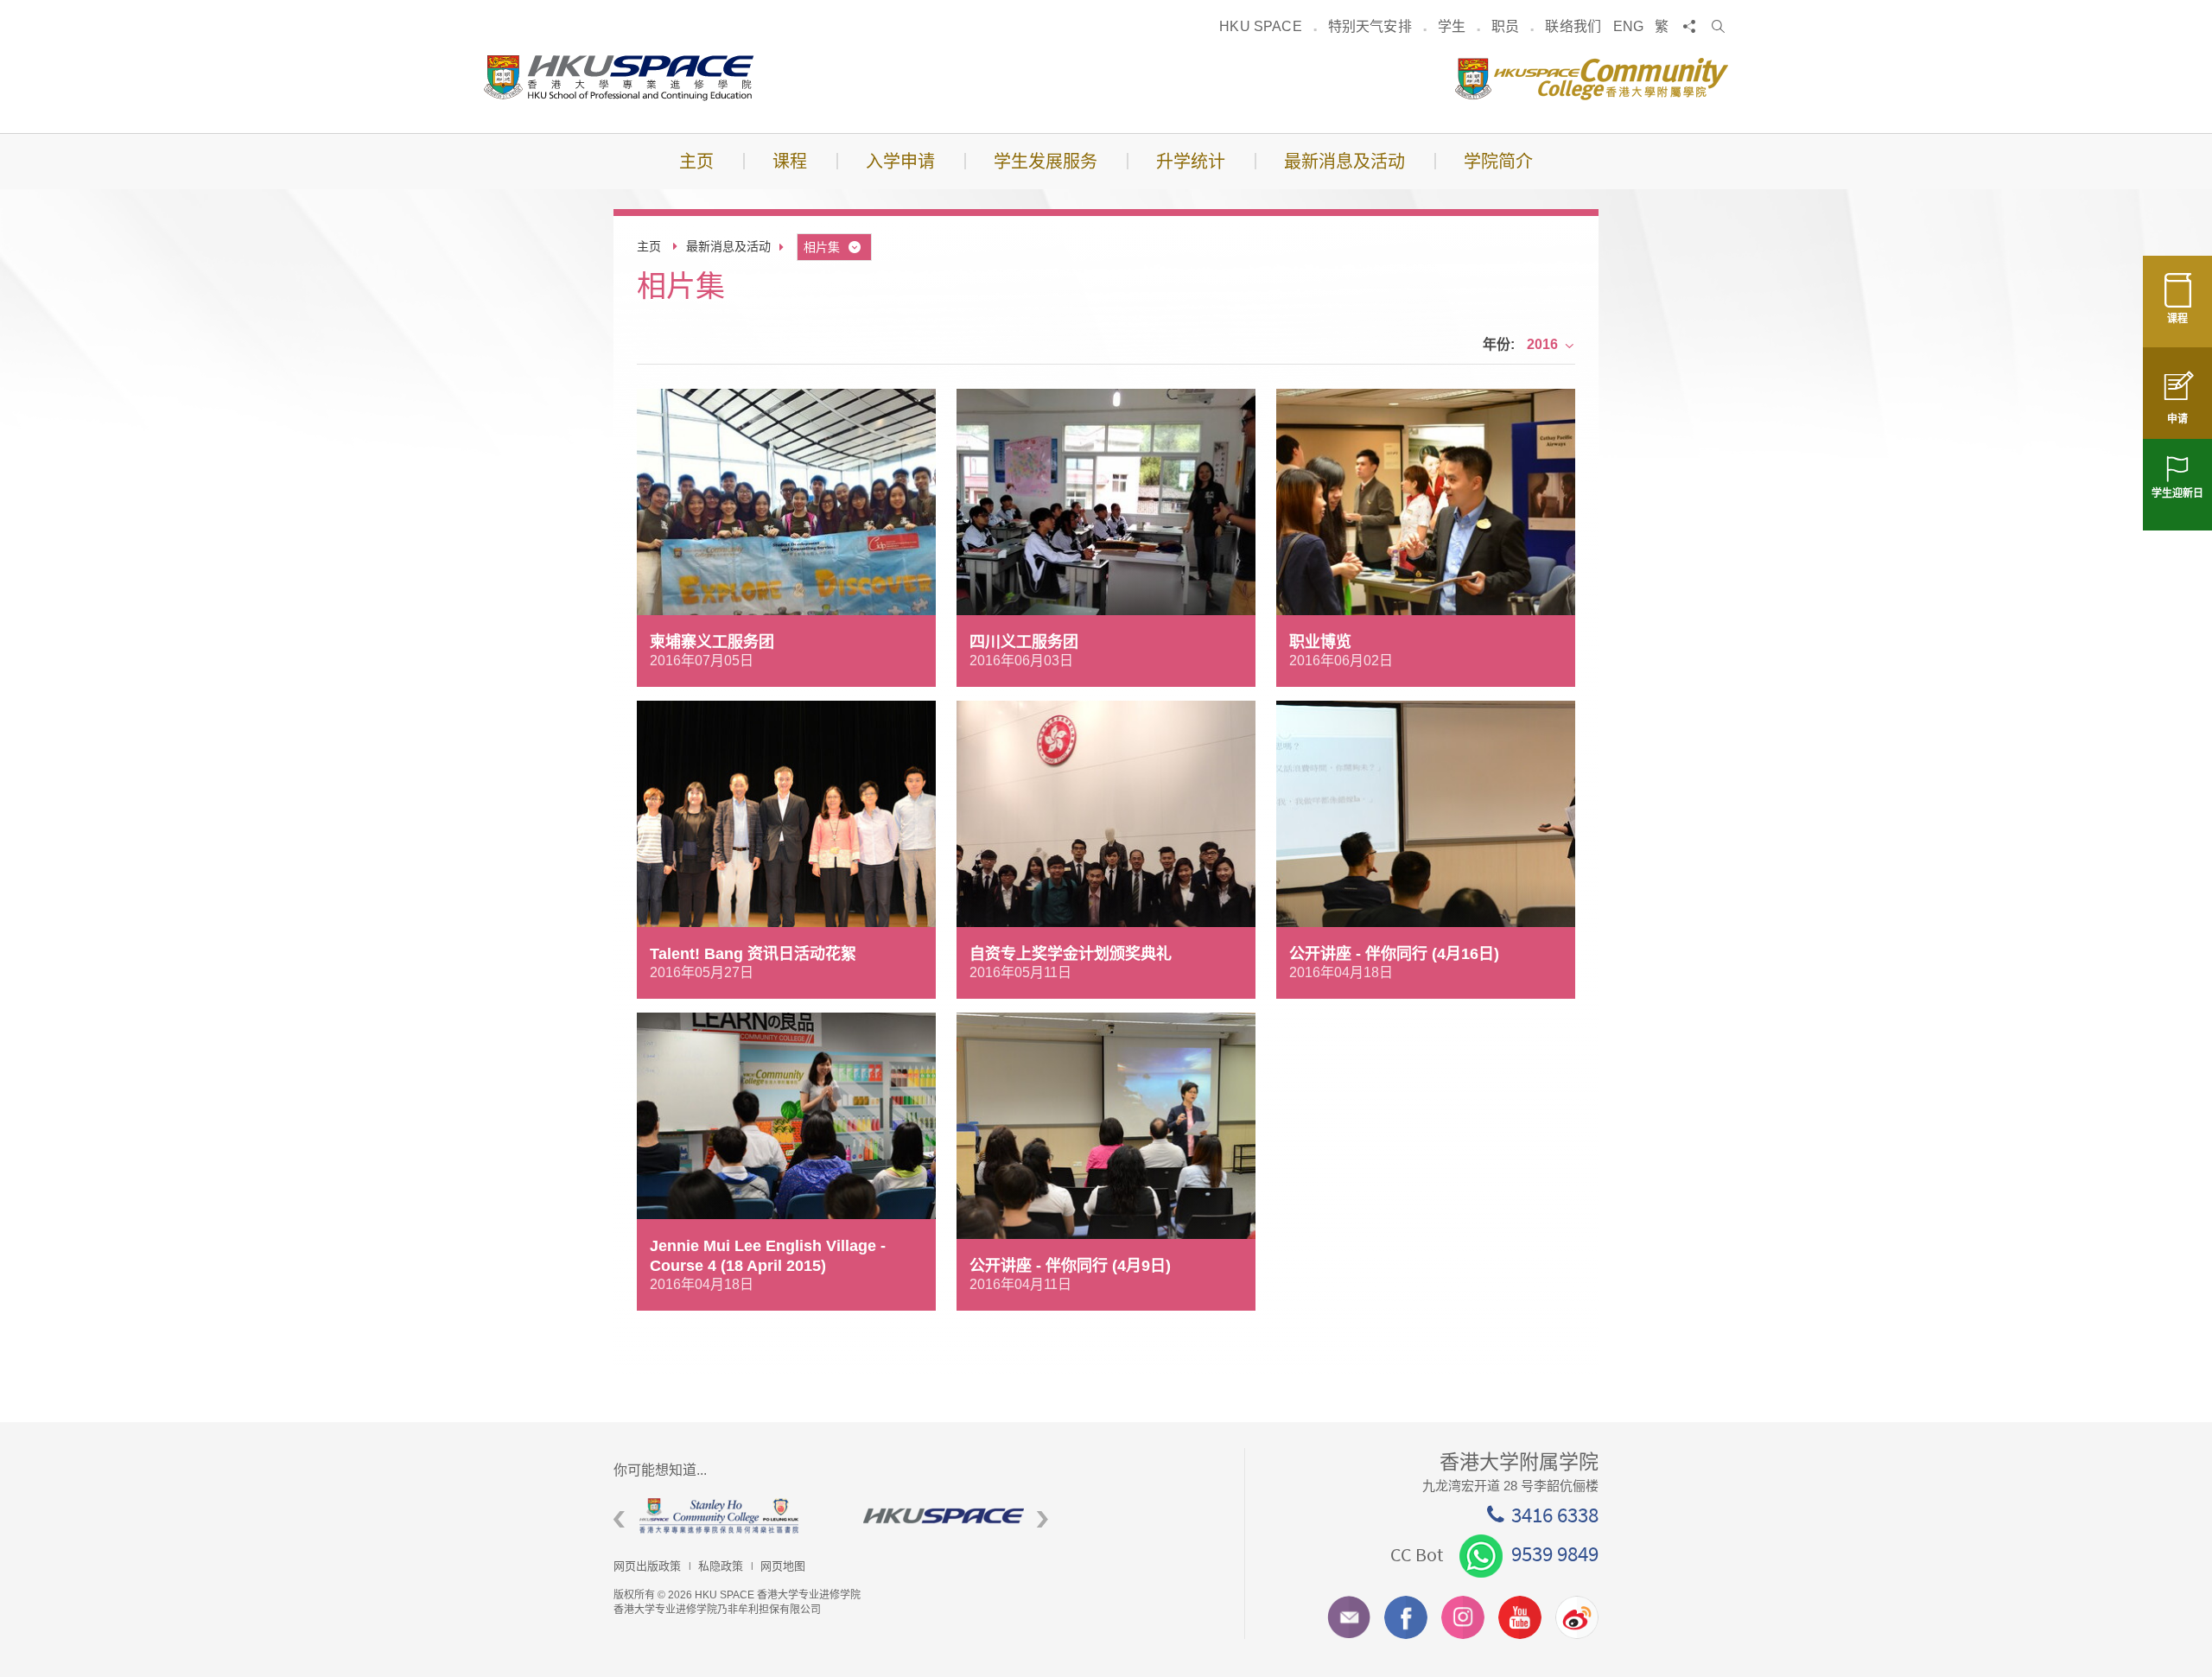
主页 (649, 246)
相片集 (822, 247)
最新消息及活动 (728, 246)
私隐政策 (721, 1566)
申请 (2177, 419)
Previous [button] (619, 1520)
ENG (1628, 26)
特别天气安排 (1370, 26)
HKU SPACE (1260, 26)
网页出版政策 (647, 1566)
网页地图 (783, 1566)
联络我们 (1573, 26)
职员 (1505, 26)
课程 (2177, 319)
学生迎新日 (2177, 493)
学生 (1452, 26)
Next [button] (1042, 1520)
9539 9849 (1555, 1553)
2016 (1542, 344)
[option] (704, 1516)
